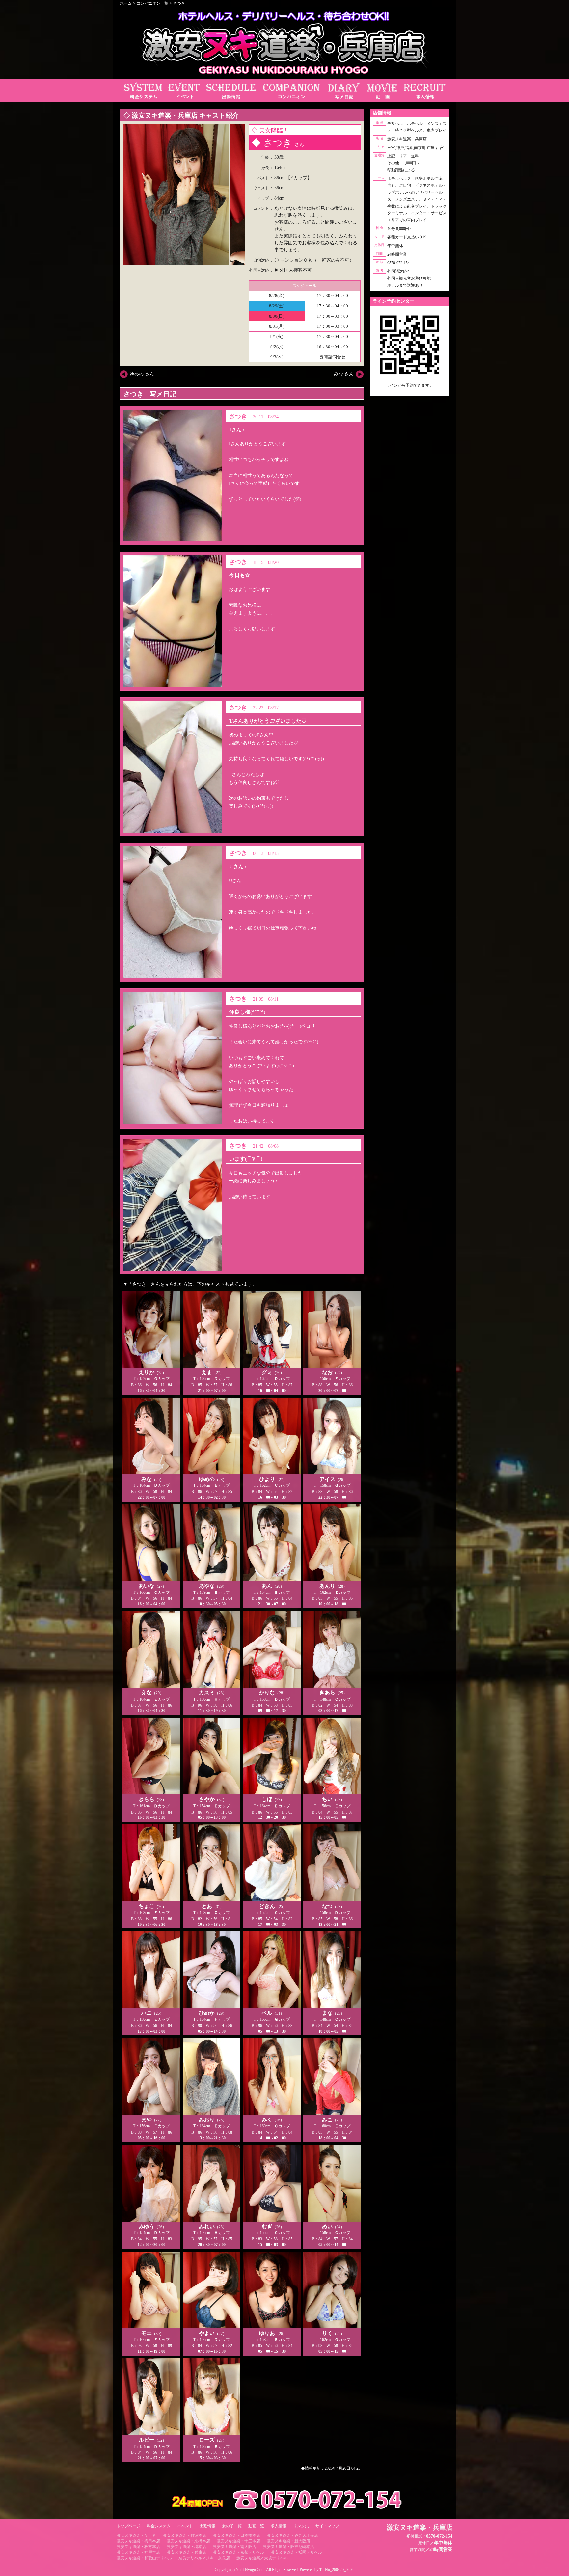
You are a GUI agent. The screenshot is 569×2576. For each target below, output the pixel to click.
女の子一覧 (232, 2526)
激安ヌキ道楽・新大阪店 (288, 2541)
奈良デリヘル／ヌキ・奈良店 (204, 2558)
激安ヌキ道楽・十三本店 (238, 2541)
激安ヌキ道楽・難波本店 (184, 2535)
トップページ (128, 2526)
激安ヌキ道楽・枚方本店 (138, 2547)
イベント (185, 2526)
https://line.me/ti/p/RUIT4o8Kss (410, 391)
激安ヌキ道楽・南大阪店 (234, 2547)
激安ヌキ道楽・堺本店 (186, 2547)
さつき (179, 3)
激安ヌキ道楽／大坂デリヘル (262, 2558)
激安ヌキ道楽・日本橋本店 (236, 2535)
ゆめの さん (142, 374)
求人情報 (279, 2526)
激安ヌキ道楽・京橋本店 (188, 2541)
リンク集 (301, 2526)
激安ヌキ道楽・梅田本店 (138, 2541)
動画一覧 (256, 2526)
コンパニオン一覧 (152, 3)
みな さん (344, 374)
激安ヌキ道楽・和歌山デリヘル (144, 2558)
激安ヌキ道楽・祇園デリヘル (296, 2552)
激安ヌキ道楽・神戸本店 (138, 2552)
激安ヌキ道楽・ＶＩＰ (136, 2535)
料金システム (159, 2526)
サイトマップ (327, 2526)
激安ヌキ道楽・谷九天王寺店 (292, 2535)
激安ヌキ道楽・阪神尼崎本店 (288, 2547)
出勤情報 (207, 2526)
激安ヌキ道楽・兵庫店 (186, 2552)
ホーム (126, 3)
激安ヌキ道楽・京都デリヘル (238, 2552)
